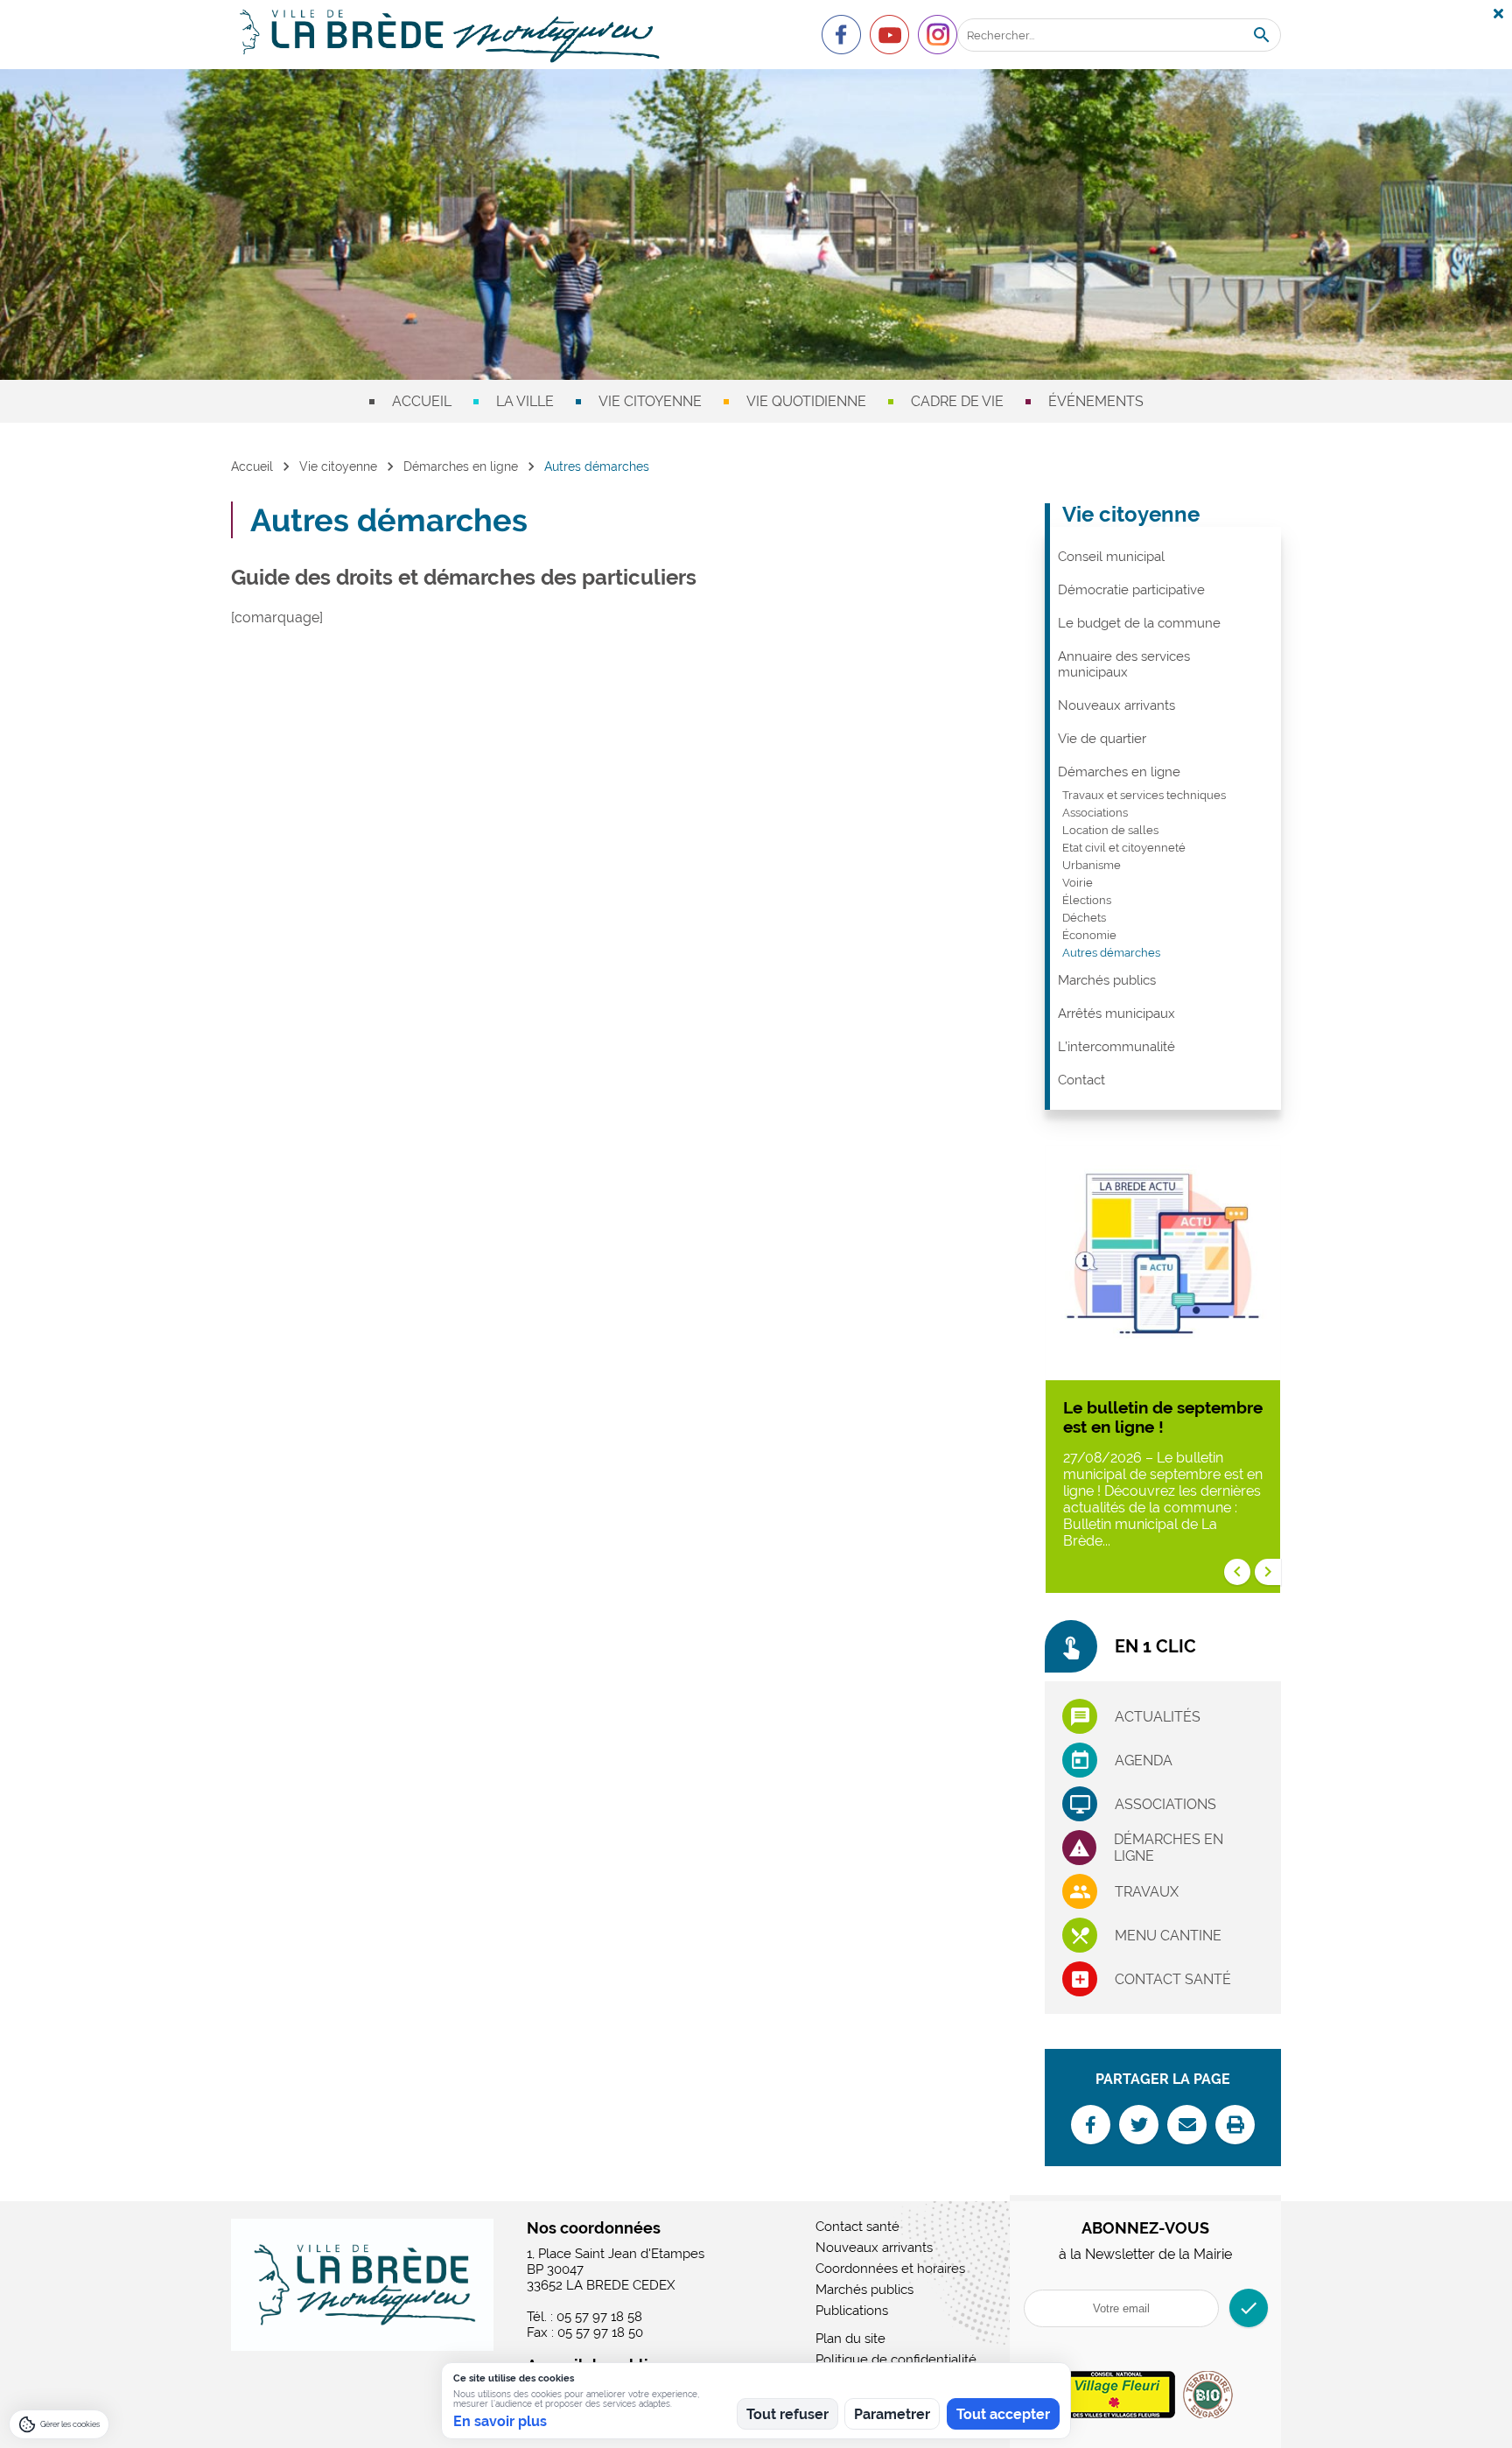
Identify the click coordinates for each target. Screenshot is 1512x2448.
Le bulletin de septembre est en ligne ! (1163, 1417)
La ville (525, 401)
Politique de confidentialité (896, 2360)
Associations (1095, 813)
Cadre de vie (957, 401)
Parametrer (892, 2414)
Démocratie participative (1131, 590)
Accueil (422, 401)
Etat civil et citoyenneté (1124, 848)
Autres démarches (1111, 953)
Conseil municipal (1111, 557)
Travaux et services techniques (1144, 795)
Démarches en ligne (461, 466)
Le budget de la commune (1139, 623)
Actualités (1158, 1717)
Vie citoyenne (650, 401)
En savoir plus (500, 2421)
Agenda (1144, 1761)
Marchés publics (1107, 980)
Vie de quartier (1102, 739)
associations (1165, 1804)
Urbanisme (1092, 865)
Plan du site (850, 2339)
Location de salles (1110, 830)
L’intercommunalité (1116, 1047)
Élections (1087, 900)
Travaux (1147, 1892)
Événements (1096, 401)
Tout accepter (1003, 2414)
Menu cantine (1168, 1936)
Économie (1089, 935)
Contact (1081, 1080)
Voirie (1078, 883)
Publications (852, 2311)
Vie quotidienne (806, 401)
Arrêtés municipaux (1116, 1014)
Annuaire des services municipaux (1124, 664)
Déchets (1084, 918)
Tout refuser (787, 2414)
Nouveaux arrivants (1116, 705)
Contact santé (1173, 1979)
